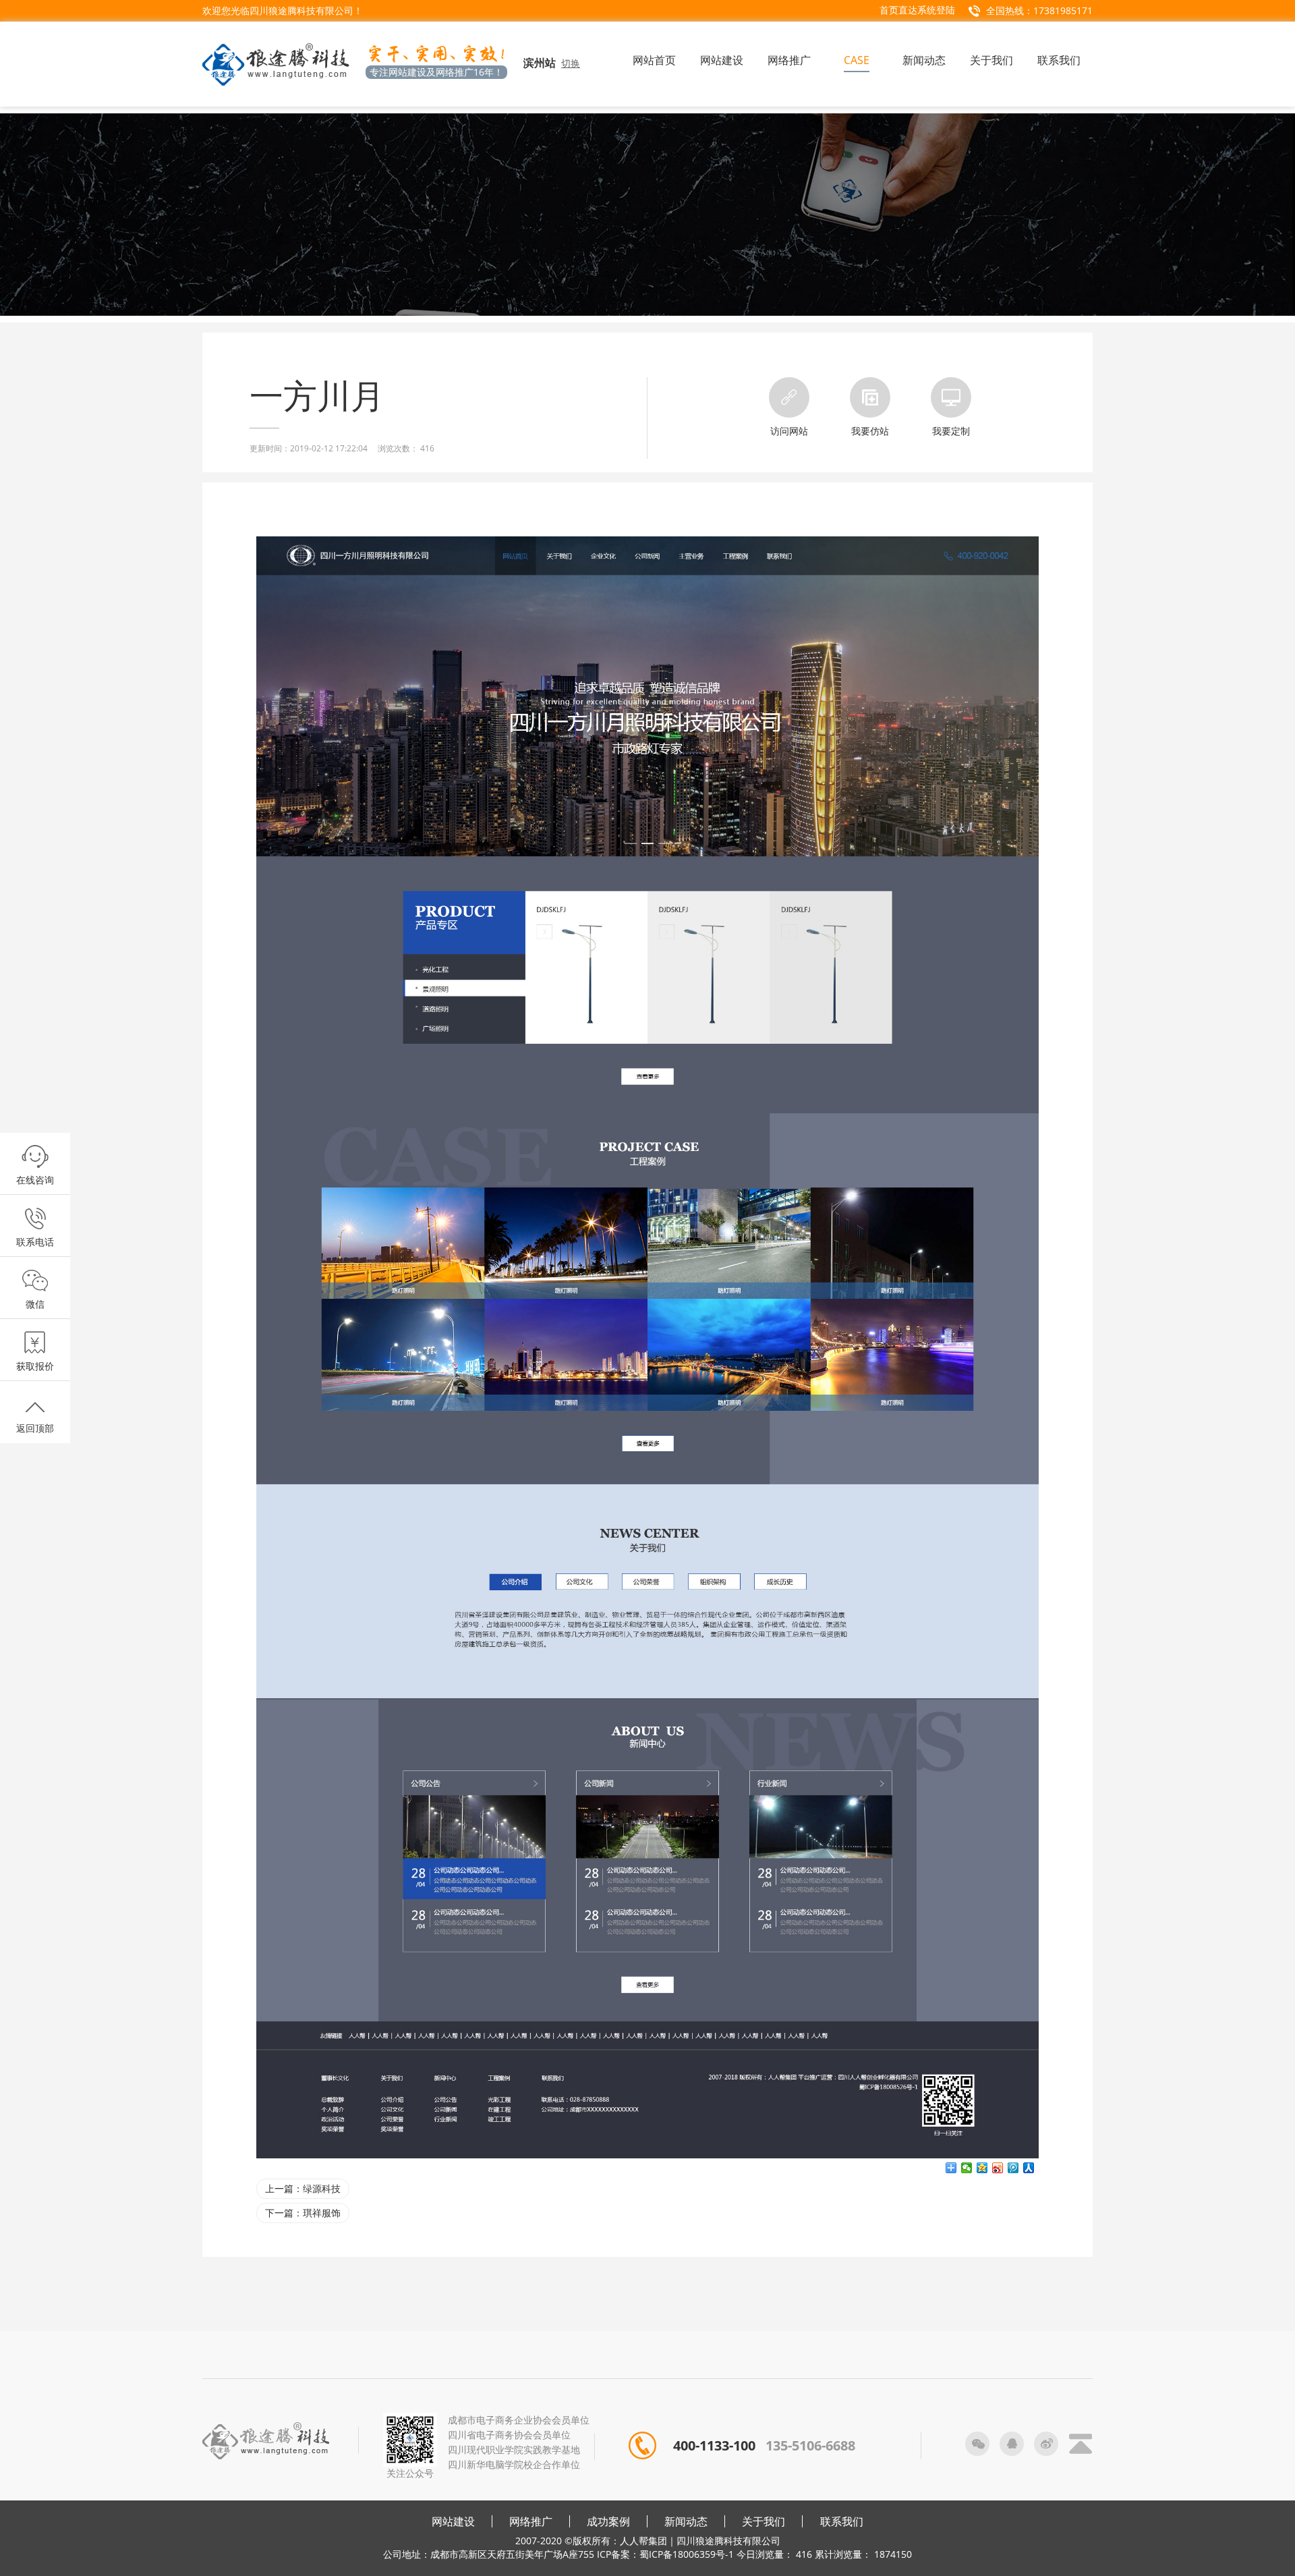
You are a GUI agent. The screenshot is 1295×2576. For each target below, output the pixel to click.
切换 (571, 63)
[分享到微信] (967, 2168)
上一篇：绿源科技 (303, 2188)
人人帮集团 (643, 2541)
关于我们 (764, 2521)
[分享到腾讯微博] (1013, 2168)
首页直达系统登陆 (917, 10)
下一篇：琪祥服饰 (303, 2213)
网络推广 (531, 2521)
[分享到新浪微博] (998, 2168)
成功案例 (608, 2521)
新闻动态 (686, 2521)
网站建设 (453, 2521)
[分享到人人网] (1029, 2168)
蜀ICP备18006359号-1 (687, 2554)
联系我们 (842, 2521)
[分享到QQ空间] (982, 2168)
